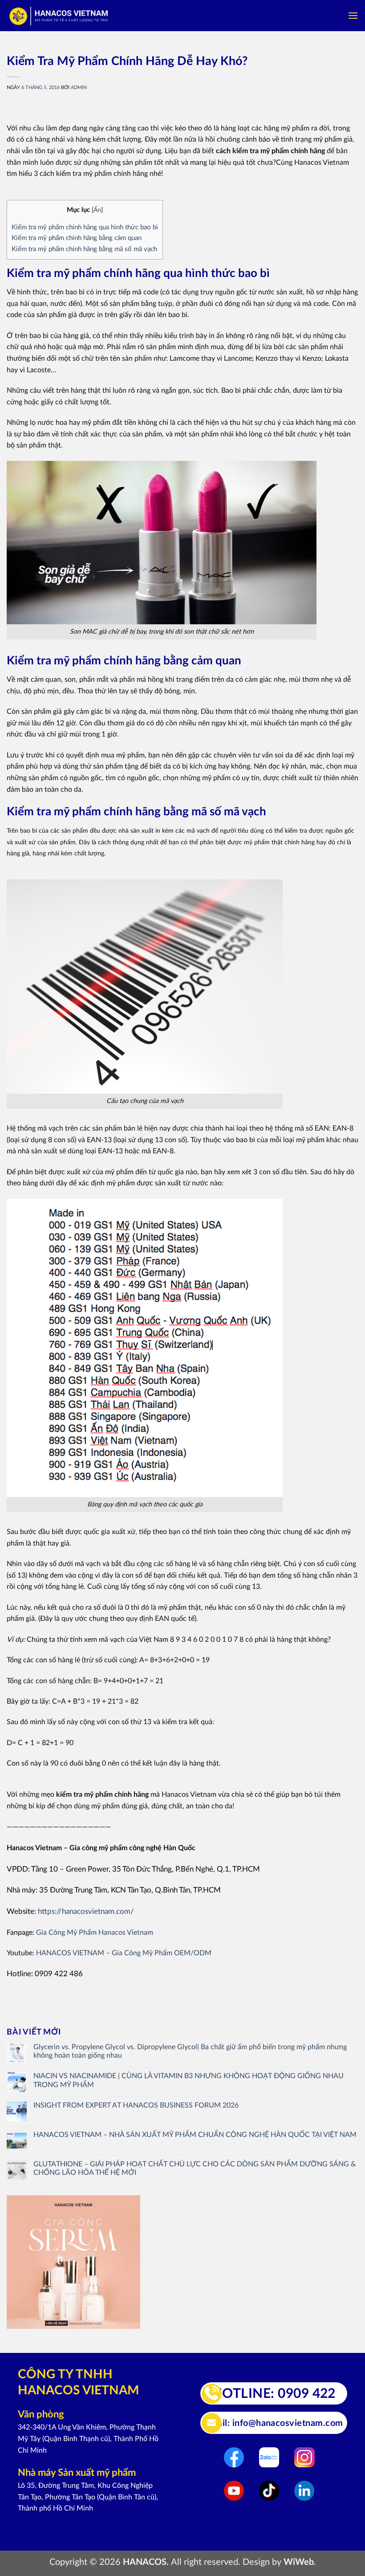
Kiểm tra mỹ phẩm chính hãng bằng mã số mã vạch (84, 249)
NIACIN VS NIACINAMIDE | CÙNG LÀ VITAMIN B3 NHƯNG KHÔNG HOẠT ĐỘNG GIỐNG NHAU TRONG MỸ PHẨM (189, 2080)
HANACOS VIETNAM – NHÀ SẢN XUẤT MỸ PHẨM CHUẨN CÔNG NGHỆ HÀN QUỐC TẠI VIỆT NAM (195, 2135)
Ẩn (97, 210)
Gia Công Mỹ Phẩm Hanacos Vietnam (95, 1933)
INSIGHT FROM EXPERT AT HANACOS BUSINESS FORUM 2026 (136, 2105)
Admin (79, 87)
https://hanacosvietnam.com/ (86, 1911)
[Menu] (353, 15)
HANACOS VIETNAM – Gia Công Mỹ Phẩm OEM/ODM (124, 1953)
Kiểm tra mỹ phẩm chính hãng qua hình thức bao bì (85, 227)
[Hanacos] (59, 16)
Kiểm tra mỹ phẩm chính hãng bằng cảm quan (77, 238)
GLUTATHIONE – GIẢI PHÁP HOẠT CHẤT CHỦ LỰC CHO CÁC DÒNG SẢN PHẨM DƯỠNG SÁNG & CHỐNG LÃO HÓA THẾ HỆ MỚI (195, 2168)
